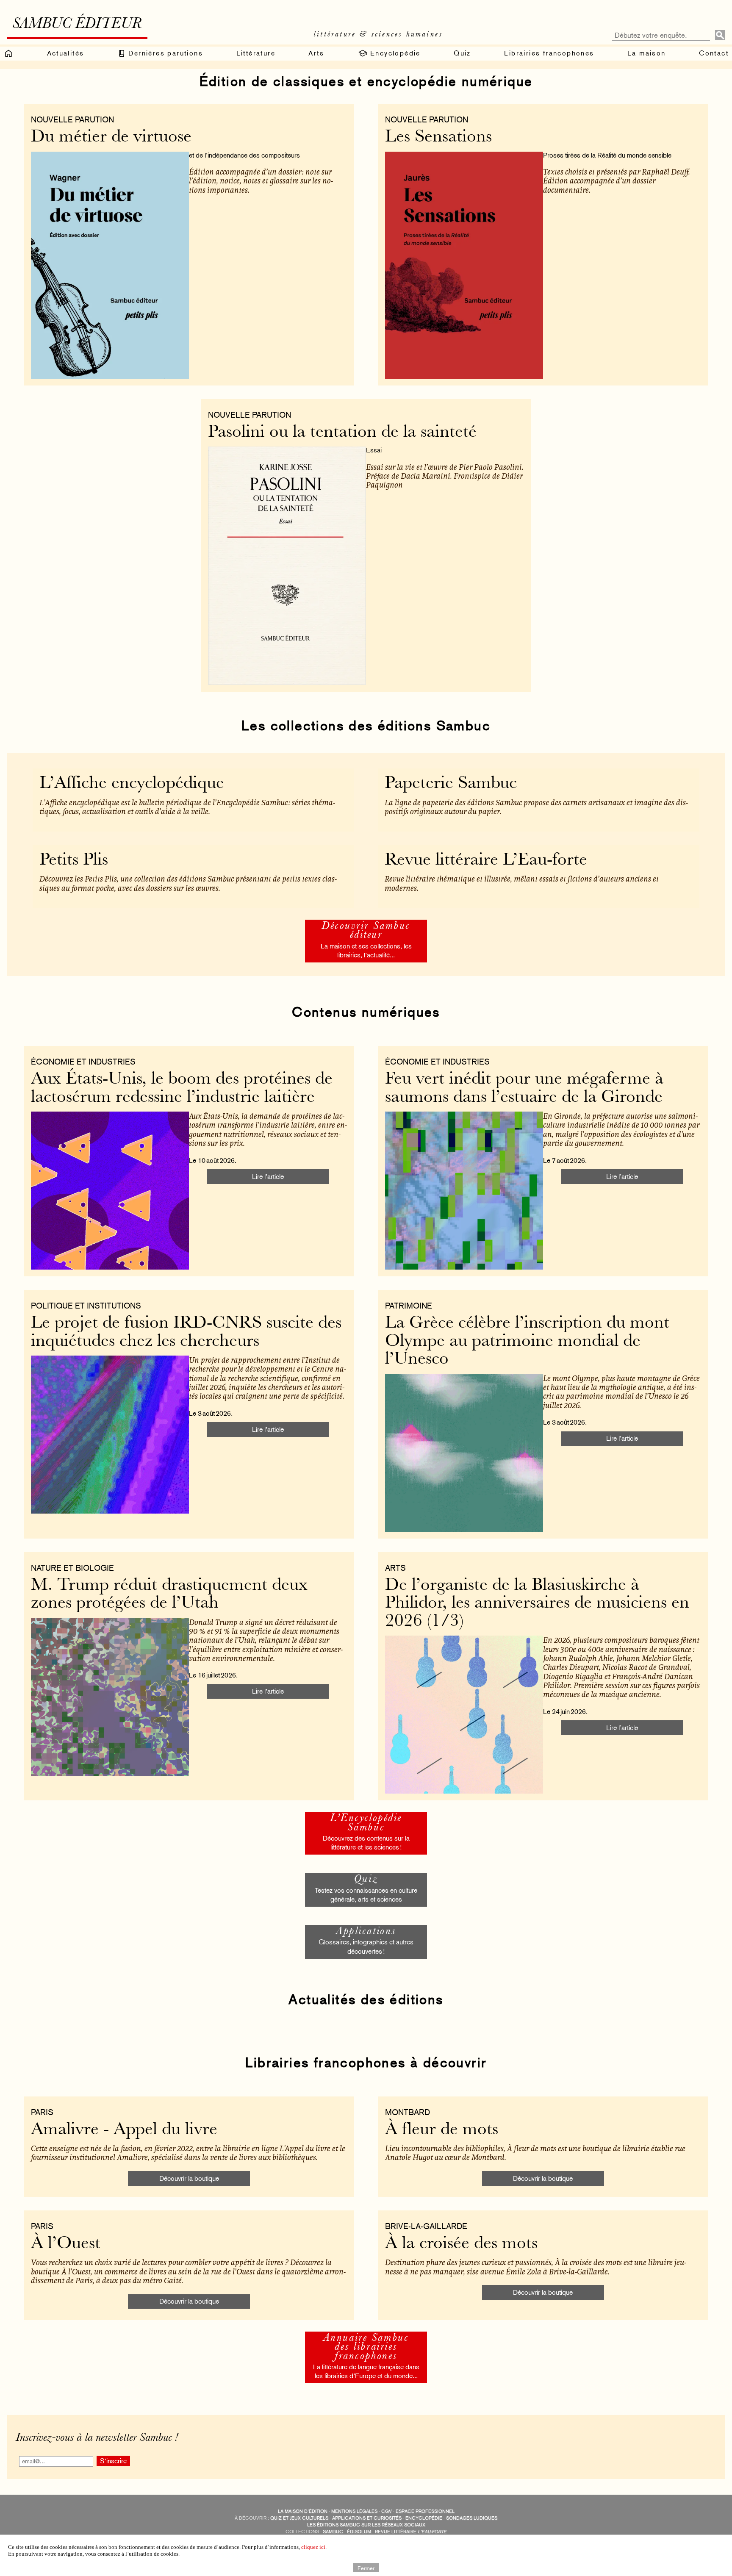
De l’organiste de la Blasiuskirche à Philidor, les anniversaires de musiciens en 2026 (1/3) (537, 1604)
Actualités (66, 53)
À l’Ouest (66, 2244)
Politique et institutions (86, 1306)
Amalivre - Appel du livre (124, 2130)
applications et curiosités (367, 2518)
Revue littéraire (411, 2532)
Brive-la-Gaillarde (426, 2226)
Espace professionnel (425, 2511)
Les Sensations (438, 137)
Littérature (256, 53)
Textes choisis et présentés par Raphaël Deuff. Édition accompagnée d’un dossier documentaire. (617, 181)
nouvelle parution (72, 119)
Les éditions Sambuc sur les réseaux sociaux (366, 2525)
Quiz (462, 53)
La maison (647, 53)
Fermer (366, 2568)
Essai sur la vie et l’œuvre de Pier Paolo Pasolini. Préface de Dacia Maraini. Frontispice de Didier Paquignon (445, 476)
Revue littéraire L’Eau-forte (486, 861)
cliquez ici (313, 2547)
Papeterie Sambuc (451, 784)
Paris (42, 2112)
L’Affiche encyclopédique (132, 784)
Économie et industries (83, 1062)
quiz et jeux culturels (299, 2518)
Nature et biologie (72, 1568)
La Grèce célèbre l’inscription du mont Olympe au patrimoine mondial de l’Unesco (527, 1342)
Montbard (408, 2112)
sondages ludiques (472, 2518)
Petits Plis (74, 861)
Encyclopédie (394, 53)
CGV (387, 2511)
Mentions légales (354, 2511)
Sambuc (333, 2532)
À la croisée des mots (461, 2244)
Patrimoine (409, 1306)
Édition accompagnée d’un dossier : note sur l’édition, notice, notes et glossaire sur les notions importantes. (261, 181)
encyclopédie (424, 2518)
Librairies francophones (549, 53)
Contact (714, 53)
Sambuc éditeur (77, 25)
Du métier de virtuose (111, 137)
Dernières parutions (164, 53)
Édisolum (359, 2532)
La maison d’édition (303, 2511)
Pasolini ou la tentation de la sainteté (342, 433)
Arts (316, 53)
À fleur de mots (442, 2130)
